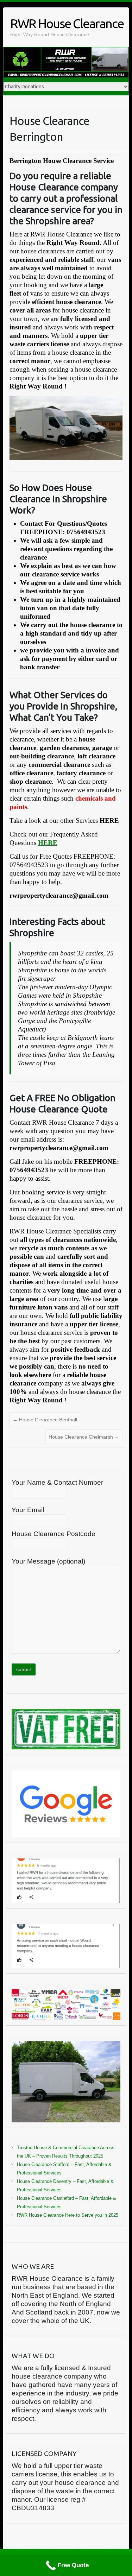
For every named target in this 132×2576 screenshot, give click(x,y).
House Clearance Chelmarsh (84, 1437)
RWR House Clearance (67, 23)
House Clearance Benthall (45, 1420)
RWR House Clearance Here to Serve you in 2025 (68, 2215)
